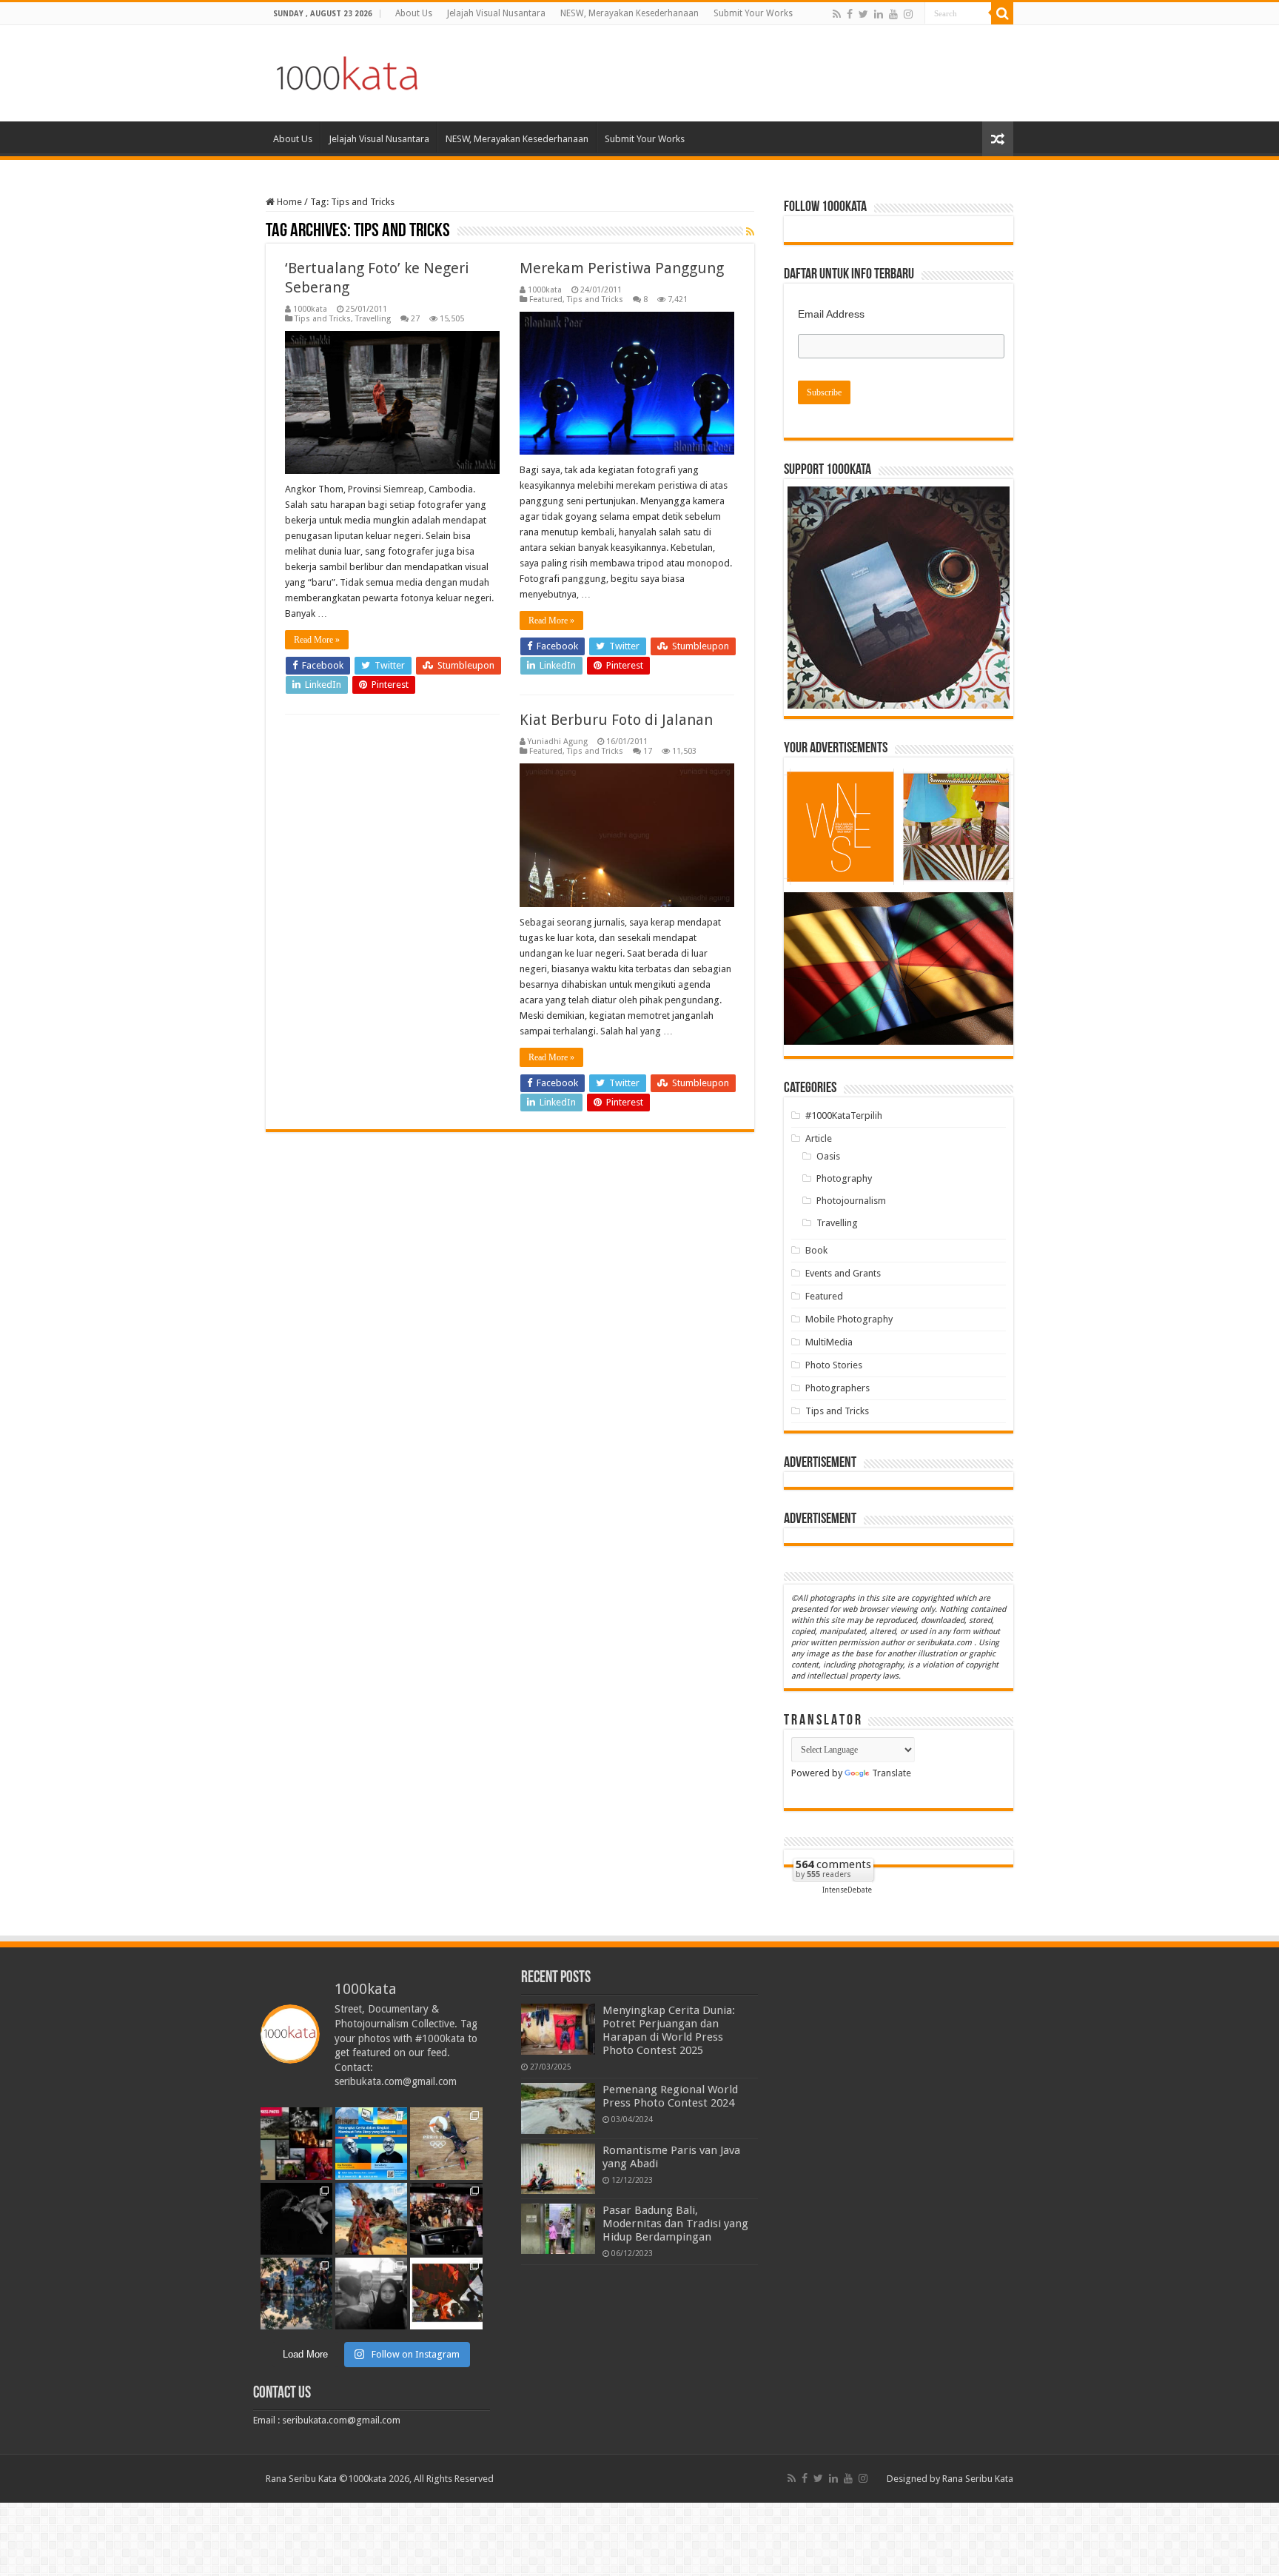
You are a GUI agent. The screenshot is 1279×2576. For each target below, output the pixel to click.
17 (648, 751)
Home (288, 202)
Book (816, 1250)
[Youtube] (893, 14)
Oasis (828, 1156)
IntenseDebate (847, 1890)
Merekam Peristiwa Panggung (622, 268)
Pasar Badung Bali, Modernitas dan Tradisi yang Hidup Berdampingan (675, 2224)
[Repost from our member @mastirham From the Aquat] (296, 2219)
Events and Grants (843, 1273)
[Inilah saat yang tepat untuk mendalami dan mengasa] (371, 2143)
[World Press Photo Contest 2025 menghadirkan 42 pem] (296, 2143)
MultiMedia (829, 1342)
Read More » (317, 640)
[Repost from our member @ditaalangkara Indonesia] (446, 2143)
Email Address (831, 314)
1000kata (310, 309)
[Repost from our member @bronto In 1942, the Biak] (371, 2219)
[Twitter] (863, 14)
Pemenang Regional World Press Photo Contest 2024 (670, 2096)
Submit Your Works (753, 13)
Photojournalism (851, 1201)
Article (819, 1138)
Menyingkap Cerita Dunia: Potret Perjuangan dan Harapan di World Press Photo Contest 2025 (669, 2030)
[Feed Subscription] (750, 232)
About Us (414, 13)
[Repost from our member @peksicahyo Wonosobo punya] (446, 2294)
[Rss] (837, 14)
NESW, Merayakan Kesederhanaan (630, 13)
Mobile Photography (849, 1319)
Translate (892, 1773)
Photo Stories (834, 1365)
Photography (844, 1178)
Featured (546, 300)
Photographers (837, 1388)
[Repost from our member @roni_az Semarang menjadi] (296, 2294)
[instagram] (908, 14)
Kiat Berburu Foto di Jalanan (616, 720)
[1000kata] (347, 70)
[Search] (1002, 13)
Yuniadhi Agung (558, 742)
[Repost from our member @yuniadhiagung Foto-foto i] (371, 2294)
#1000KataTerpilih (844, 1115)
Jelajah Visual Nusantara (496, 13)
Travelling (373, 319)
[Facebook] (850, 14)
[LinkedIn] (879, 14)
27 (415, 319)
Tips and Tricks (323, 319)
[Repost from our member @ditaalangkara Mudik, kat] (446, 2219)
